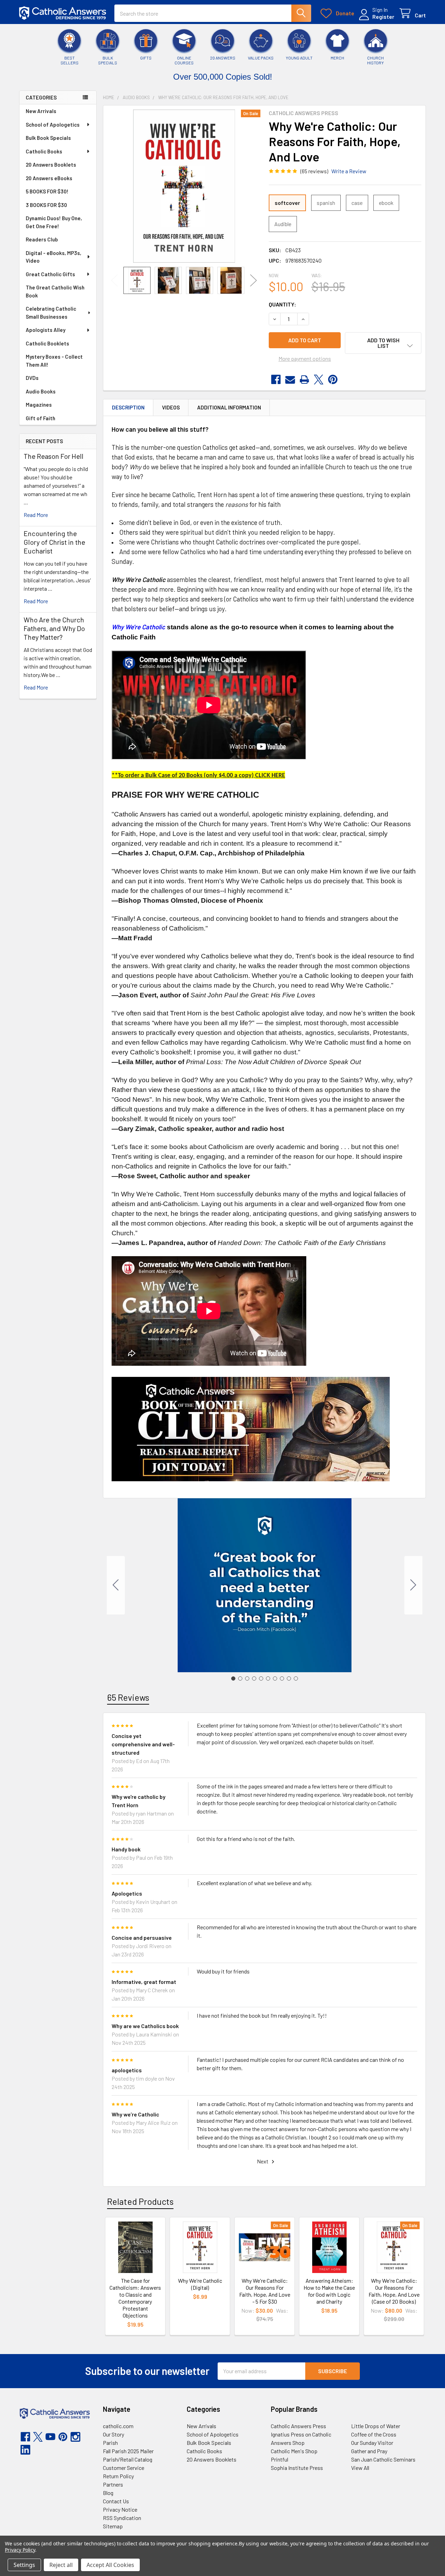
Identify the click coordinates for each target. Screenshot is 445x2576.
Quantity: (282, 304)
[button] (383, 343)
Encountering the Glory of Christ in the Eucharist (54, 542)
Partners (113, 2484)
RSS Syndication (122, 2518)
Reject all (61, 2565)
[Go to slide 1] (233, 1678)
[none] (184, 186)
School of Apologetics (53, 125)
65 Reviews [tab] (128, 1697)
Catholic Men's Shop (294, 2451)
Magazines (39, 405)
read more (36, 515)
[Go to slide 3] (247, 1678)
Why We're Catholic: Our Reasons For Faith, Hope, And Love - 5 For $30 (265, 2291)
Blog (108, 2493)
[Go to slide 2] (413, 1585)
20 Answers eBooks (49, 178)
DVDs (32, 378)
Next (253, 281)
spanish (326, 203)
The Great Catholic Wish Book (55, 291)
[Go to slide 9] (289, 1678)
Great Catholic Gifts (50, 274)
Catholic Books (44, 151)
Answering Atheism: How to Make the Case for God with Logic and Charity (329, 2291)
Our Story (114, 2434)
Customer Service (124, 2468)
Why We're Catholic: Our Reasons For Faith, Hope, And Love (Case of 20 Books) (394, 2291)
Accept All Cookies (110, 2565)
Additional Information (229, 407)
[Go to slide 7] (275, 1678)
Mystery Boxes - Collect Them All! (54, 361)
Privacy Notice (120, 2509)
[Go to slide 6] (268, 1678)
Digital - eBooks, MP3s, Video (54, 257)
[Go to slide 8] (282, 1678)
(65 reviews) (314, 171)
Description (128, 407)
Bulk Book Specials (48, 138)
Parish (110, 2443)
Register (383, 17)
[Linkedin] (25, 2450)
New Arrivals (41, 111)
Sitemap (113, 2526)
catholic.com (118, 2426)
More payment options (305, 358)
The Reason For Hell (54, 456)
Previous (114, 281)
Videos (171, 407)
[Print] (304, 380)
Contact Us (116, 2501)
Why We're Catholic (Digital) (200, 2284)
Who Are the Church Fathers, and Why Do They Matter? (54, 628)
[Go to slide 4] (254, 1678)
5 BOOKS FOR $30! (47, 191)
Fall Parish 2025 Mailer (128, 2451)
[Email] (290, 380)
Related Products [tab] (140, 2201)
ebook (386, 203)
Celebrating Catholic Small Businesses (51, 313)
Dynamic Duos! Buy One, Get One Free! (54, 222)
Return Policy (118, 2476)
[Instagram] (75, 2437)
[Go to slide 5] (261, 1678)
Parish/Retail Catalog (128, 2459)
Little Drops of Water (376, 2426)
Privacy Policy (20, 2550)
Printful (280, 2459)
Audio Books (41, 391)
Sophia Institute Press (297, 2468)
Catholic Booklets (47, 343)
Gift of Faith (41, 418)
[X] (319, 380)
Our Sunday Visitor (372, 2443)
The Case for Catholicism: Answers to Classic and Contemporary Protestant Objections (135, 2298)
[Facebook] (276, 380)
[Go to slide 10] (116, 1585)
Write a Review (349, 171)
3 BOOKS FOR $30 (46, 205)
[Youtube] (50, 2437)
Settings (24, 2565)
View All (360, 2468)
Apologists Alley (46, 330)
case (357, 203)
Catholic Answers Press (298, 2426)
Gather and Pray (369, 2451)
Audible (283, 224)
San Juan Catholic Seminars (383, 2459)
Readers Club (42, 239)
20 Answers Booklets (51, 165)
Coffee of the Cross (374, 2434)
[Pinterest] (333, 380)
